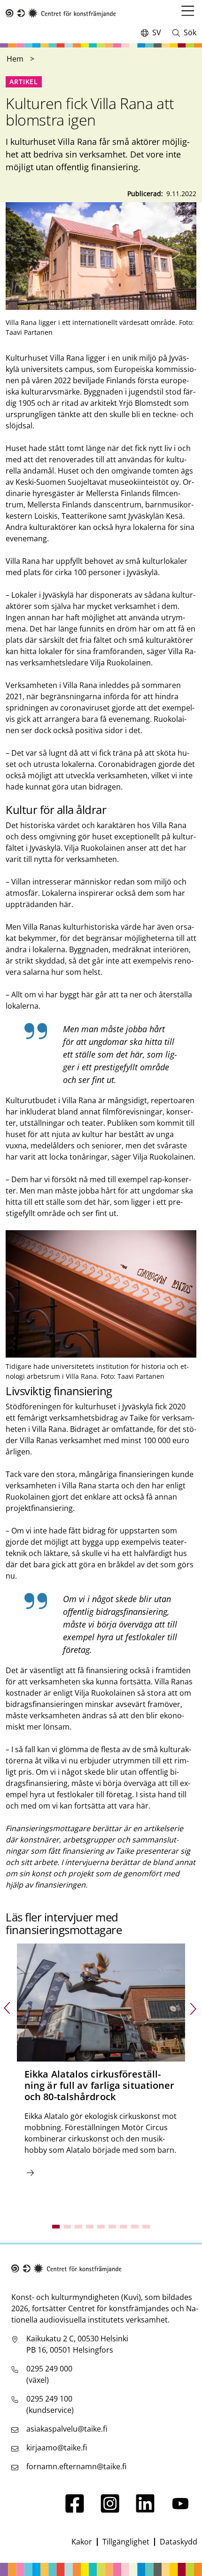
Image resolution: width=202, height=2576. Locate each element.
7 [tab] (124, 2227)
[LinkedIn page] (145, 2510)
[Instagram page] (110, 2510)
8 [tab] (135, 2227)
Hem (15, 59)
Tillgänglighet (126, 2542)
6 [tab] (112, 2227)
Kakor (82, 2542)
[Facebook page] (75, 2510)
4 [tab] (90, 2227)
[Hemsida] (61, 13)
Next (194, 2008)
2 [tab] (67, 2227)
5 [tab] (101, 2227)
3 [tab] (78, 2227)
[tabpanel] (101, 2076)
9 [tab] (146, 2227)
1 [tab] (56, 2227)
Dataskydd (179, 2542)
